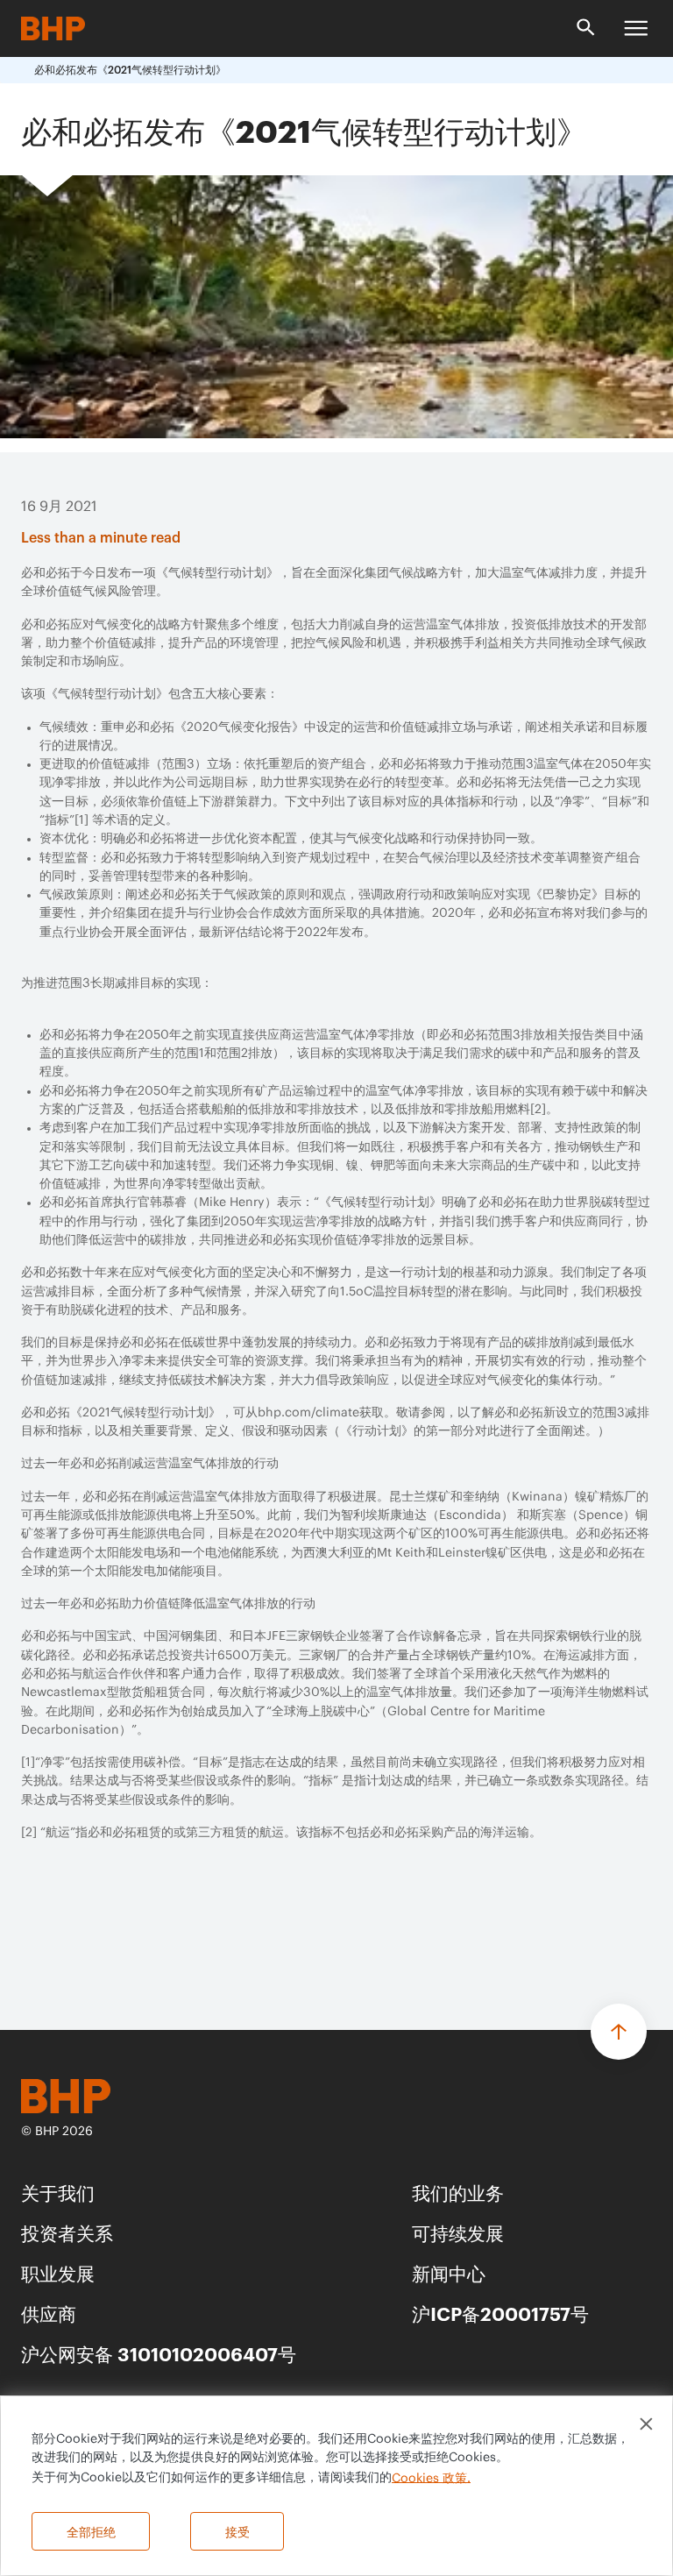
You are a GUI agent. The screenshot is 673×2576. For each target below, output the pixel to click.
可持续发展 (458, 2232)
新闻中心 (449, 2272)
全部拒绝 (91, 2531)
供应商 (49, 2313)
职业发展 (58, 2272)
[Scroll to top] (619, 2032)
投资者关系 (67, 2232)
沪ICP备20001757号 (500, 2313)
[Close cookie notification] (646, 2424)
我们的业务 (458, 2192)
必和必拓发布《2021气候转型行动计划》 (130, 70)
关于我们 (58, 2192)
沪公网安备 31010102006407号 (159, 2353)
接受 (237, 2531)
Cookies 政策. (431, 2478)
